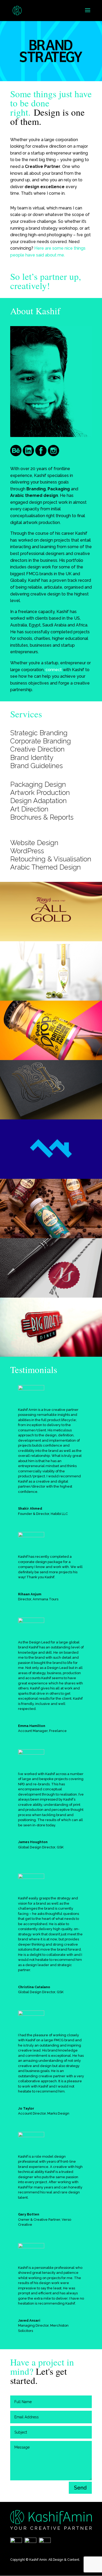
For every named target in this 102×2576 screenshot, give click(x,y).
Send (80, 2488)
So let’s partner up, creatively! (46, 281)
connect (54, 670)
